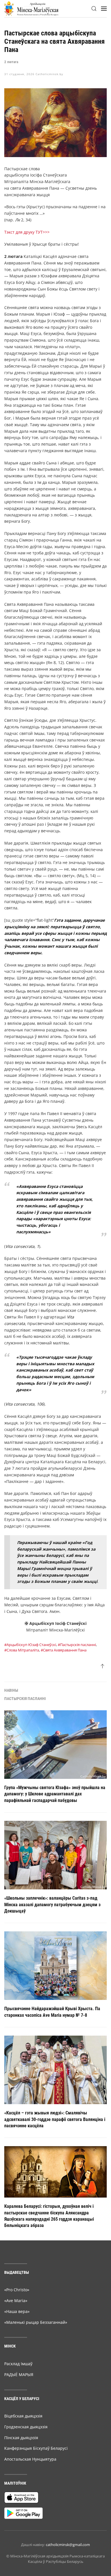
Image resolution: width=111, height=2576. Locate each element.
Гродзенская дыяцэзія (26, 2427)
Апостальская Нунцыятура (30, 2459)
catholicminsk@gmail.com (68, 2545)
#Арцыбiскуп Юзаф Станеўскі (30, 1645)
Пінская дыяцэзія (21, 2438)
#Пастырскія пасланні (77, 1645)
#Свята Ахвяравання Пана (64, 1650)
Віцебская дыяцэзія (23, 2416)
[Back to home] (31, 9)
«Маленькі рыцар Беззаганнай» (36, 2322)
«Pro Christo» (17, 2290)
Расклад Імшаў (18, 2364)
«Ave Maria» (16, 2301)
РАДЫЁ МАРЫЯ (19, 2374)
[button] (94, 9)
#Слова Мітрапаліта (22, 1650)
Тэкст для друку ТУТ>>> (27, 232)
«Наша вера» (17, 2311)
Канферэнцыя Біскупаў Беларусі (36, 2448)
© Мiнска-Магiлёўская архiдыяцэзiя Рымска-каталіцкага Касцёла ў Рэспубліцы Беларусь (55, 2559)
